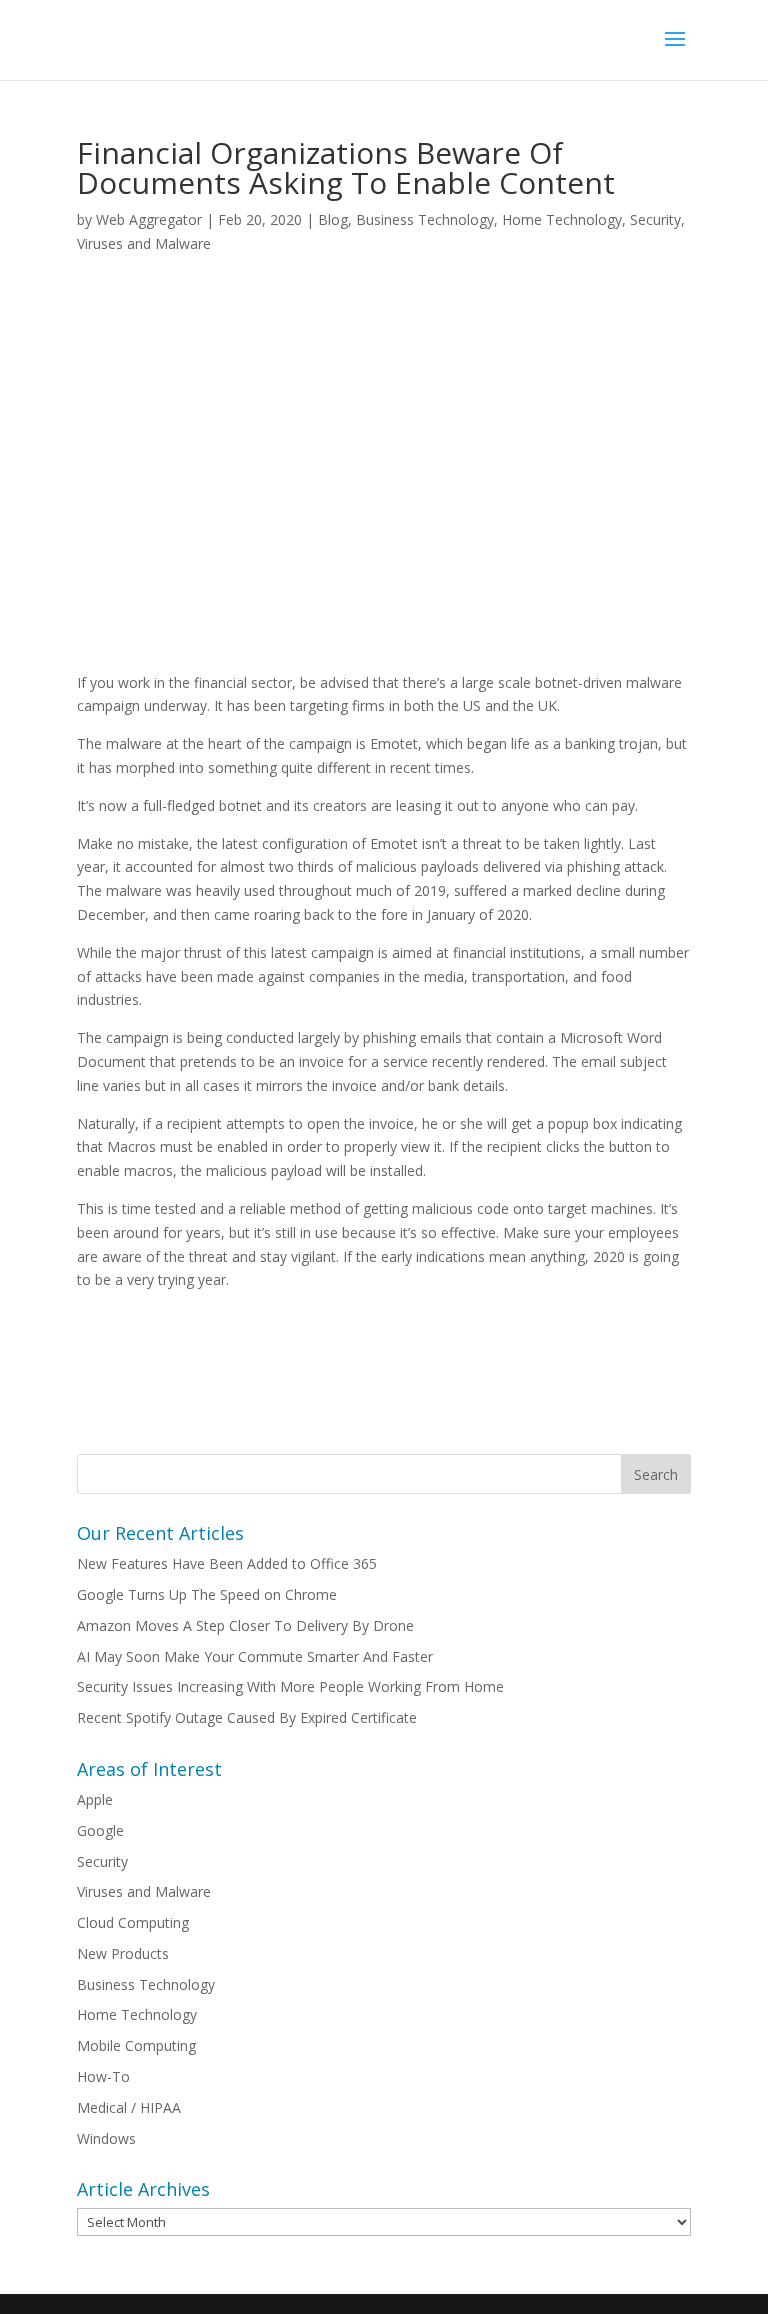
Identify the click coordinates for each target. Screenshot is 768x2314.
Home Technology (562, 219)
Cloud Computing (133, 1922)
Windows (106, 2138)
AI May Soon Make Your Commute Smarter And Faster (255, 1656)
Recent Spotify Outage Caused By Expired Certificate (247, 1717)
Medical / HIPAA (129, 2107)
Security (655, 219)
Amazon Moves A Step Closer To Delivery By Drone (245, 1625)
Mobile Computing (136, 2045)
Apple (95, 1799)
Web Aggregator (149, 219)
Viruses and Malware (144, 243)
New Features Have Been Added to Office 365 (227, 1563)
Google (100, 1830)
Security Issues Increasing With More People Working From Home (290, 1686)
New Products (123, 1953)
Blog (333, 219)
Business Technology (425, 219)
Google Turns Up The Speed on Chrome (207, 1594)
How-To (103, 2076)
